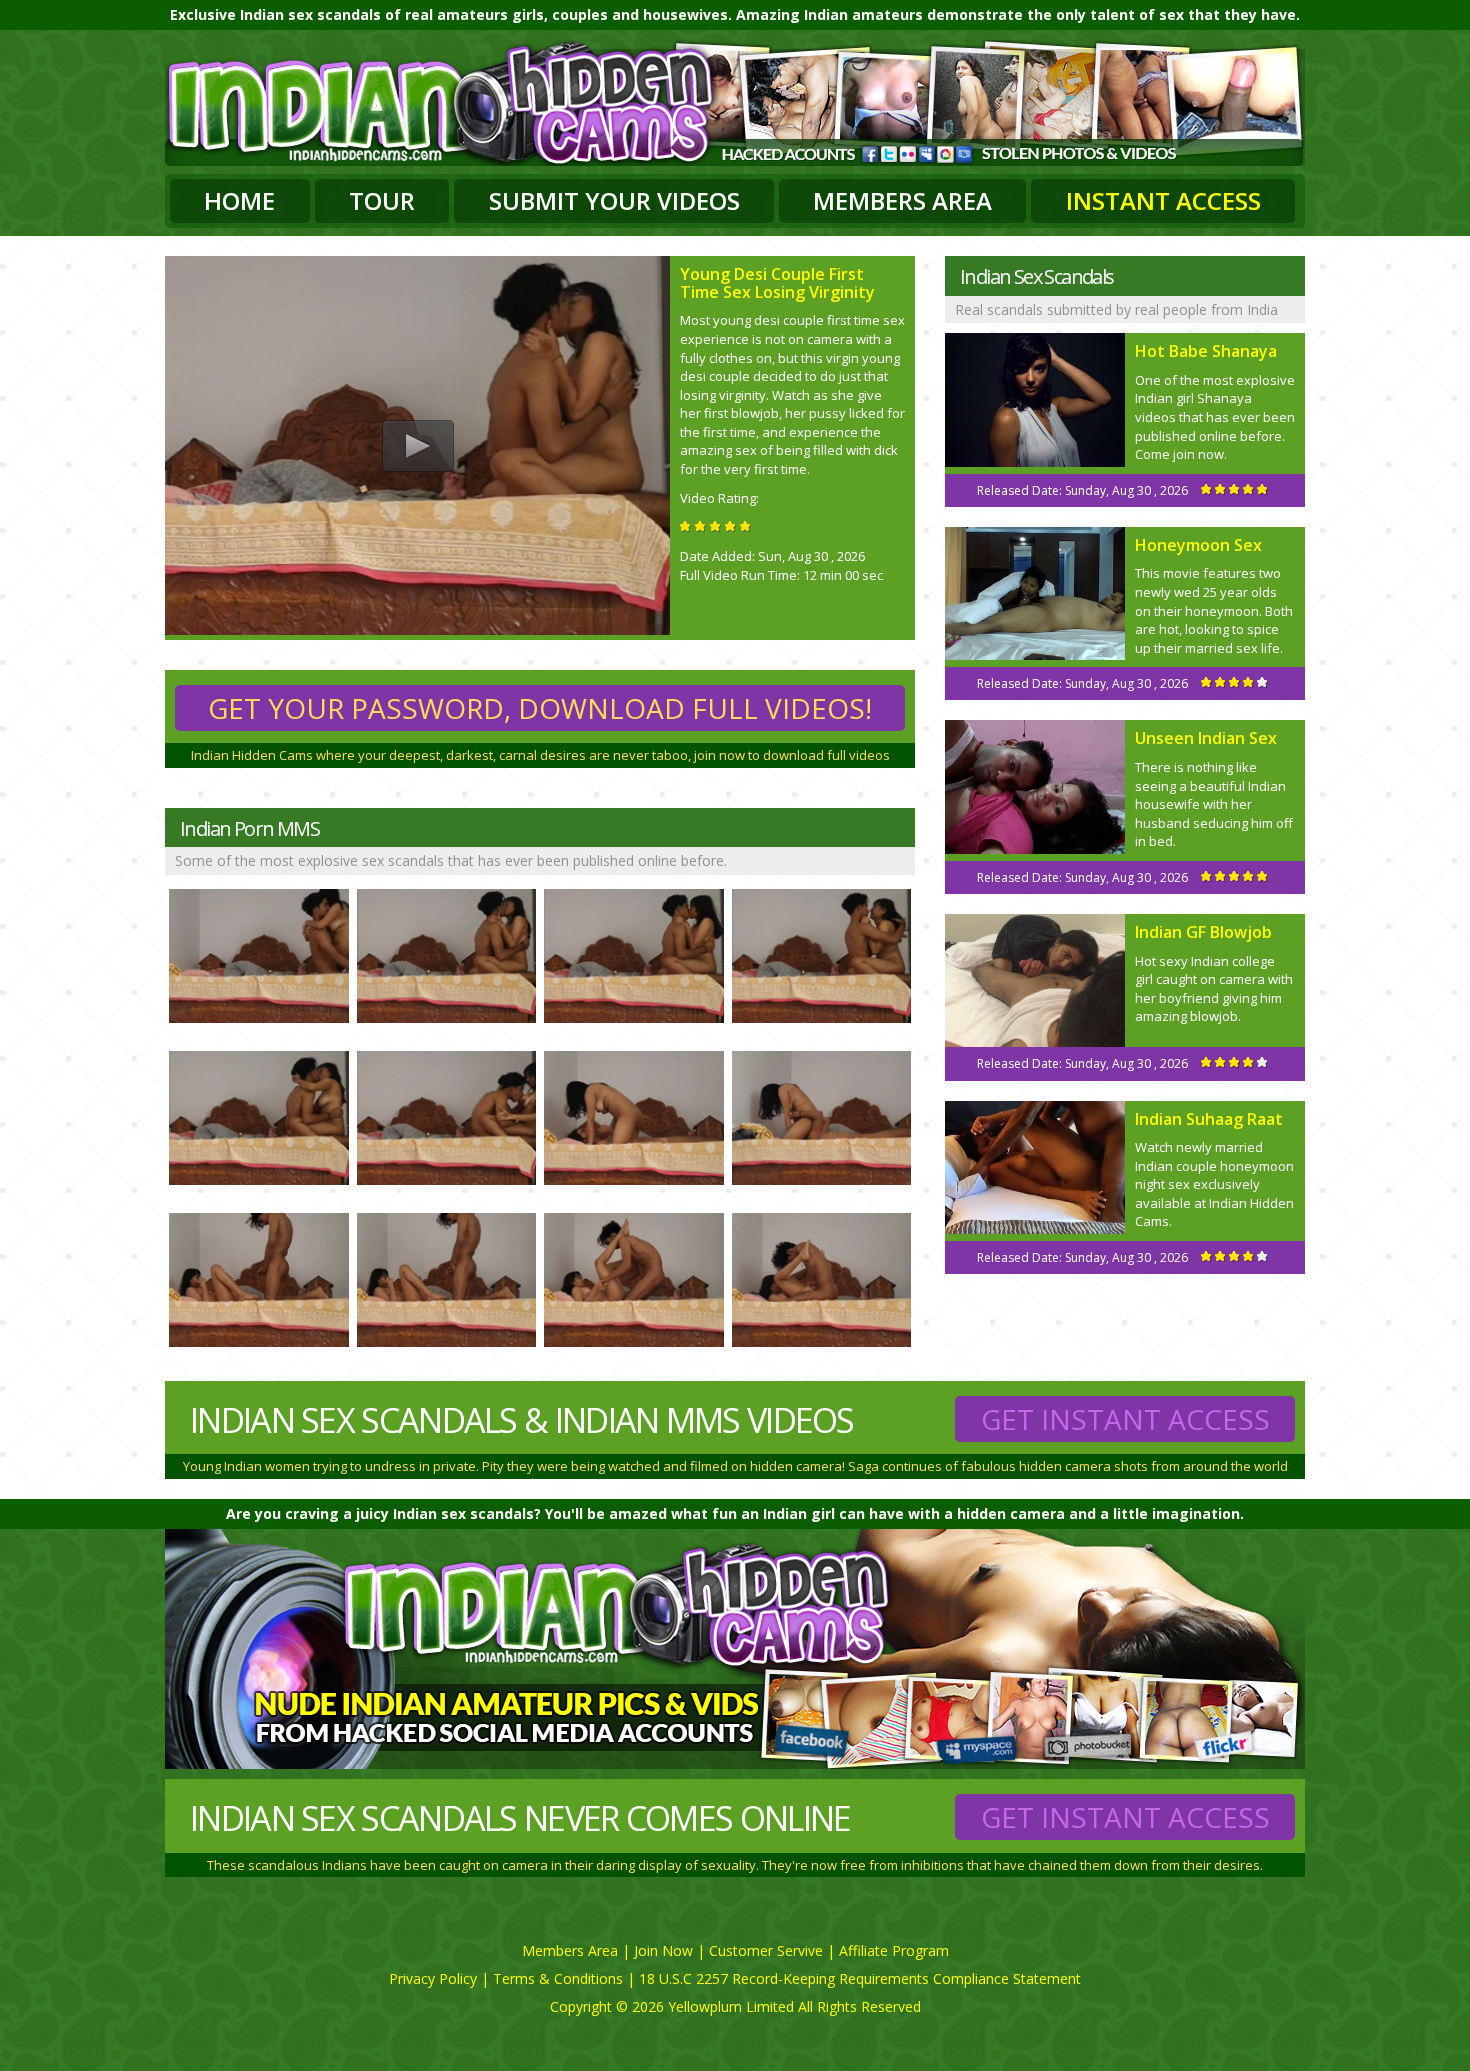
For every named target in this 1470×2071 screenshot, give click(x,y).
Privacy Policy (433, 1978)
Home (239, 200)
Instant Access (1163, 200)
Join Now (663, 1950)
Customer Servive (766, 1950)
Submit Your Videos (614, 200)
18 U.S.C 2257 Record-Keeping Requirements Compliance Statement (860, 1978)
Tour (382, 200)
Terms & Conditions (558, 1978)
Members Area (902, 200)
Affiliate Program (894, 1950)
